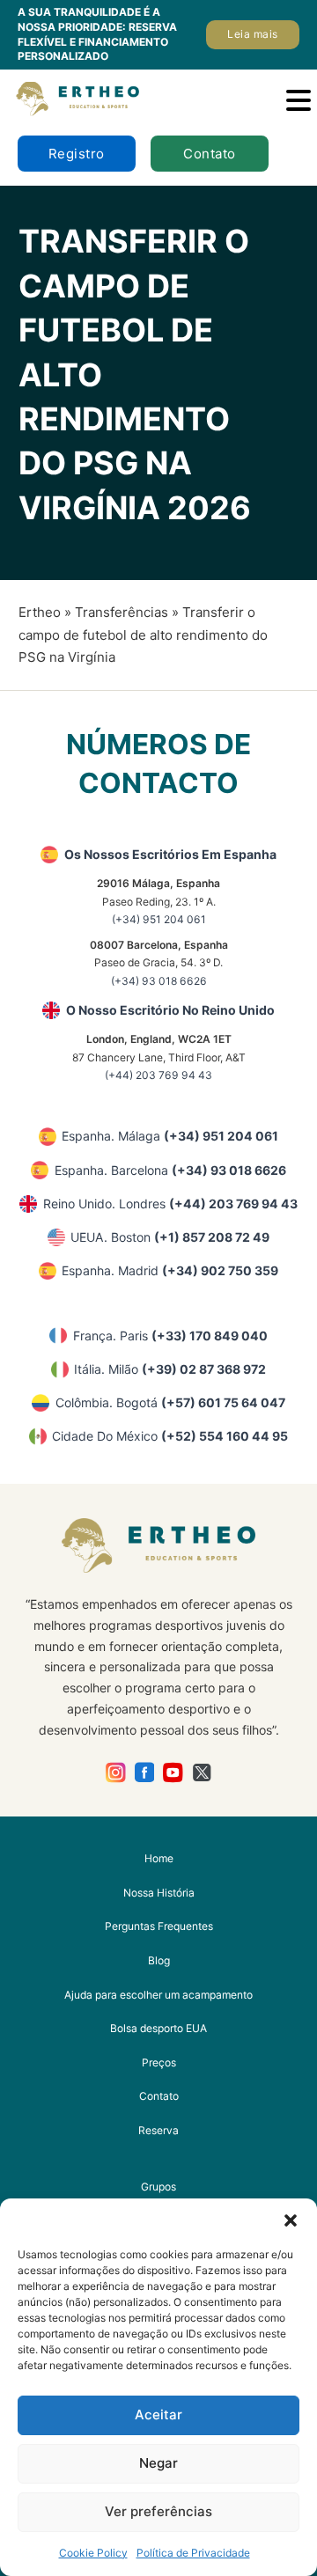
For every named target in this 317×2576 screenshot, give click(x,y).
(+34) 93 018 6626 (159, 981)
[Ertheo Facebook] (145, 1772)
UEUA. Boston (170, 1237)
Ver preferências (158, 2511)
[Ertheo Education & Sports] (77, 99)
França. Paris (170, 1336)
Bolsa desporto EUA (158, 2028)
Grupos (158, 2187)
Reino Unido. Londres (170, 1204)
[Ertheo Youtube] (173, 1772)
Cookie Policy (93, 2553)
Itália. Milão (170, 1369)
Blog (159, 1960)
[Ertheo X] (202, 1772)
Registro (77, 154)
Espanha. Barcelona (170, 1170)
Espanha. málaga (170, 1136)
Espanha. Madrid (170, 1270)
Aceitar (158, 2415)
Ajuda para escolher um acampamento (158, 1995)
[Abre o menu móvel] (299, 100)
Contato (210, 154)
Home (159, 1858)
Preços (159, 2062)
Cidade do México (170, 1436)
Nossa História (159, 1893)
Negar (158, 2463)
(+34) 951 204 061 (159, 919)
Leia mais (253, 34)
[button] (291, 2220)
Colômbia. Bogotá (170, 1402)
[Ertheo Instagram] (116, 1772)
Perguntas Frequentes (159, 1926)
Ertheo (40, 612)
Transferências (122, 612)
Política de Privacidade (193, 2553)
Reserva (158, 2130)
